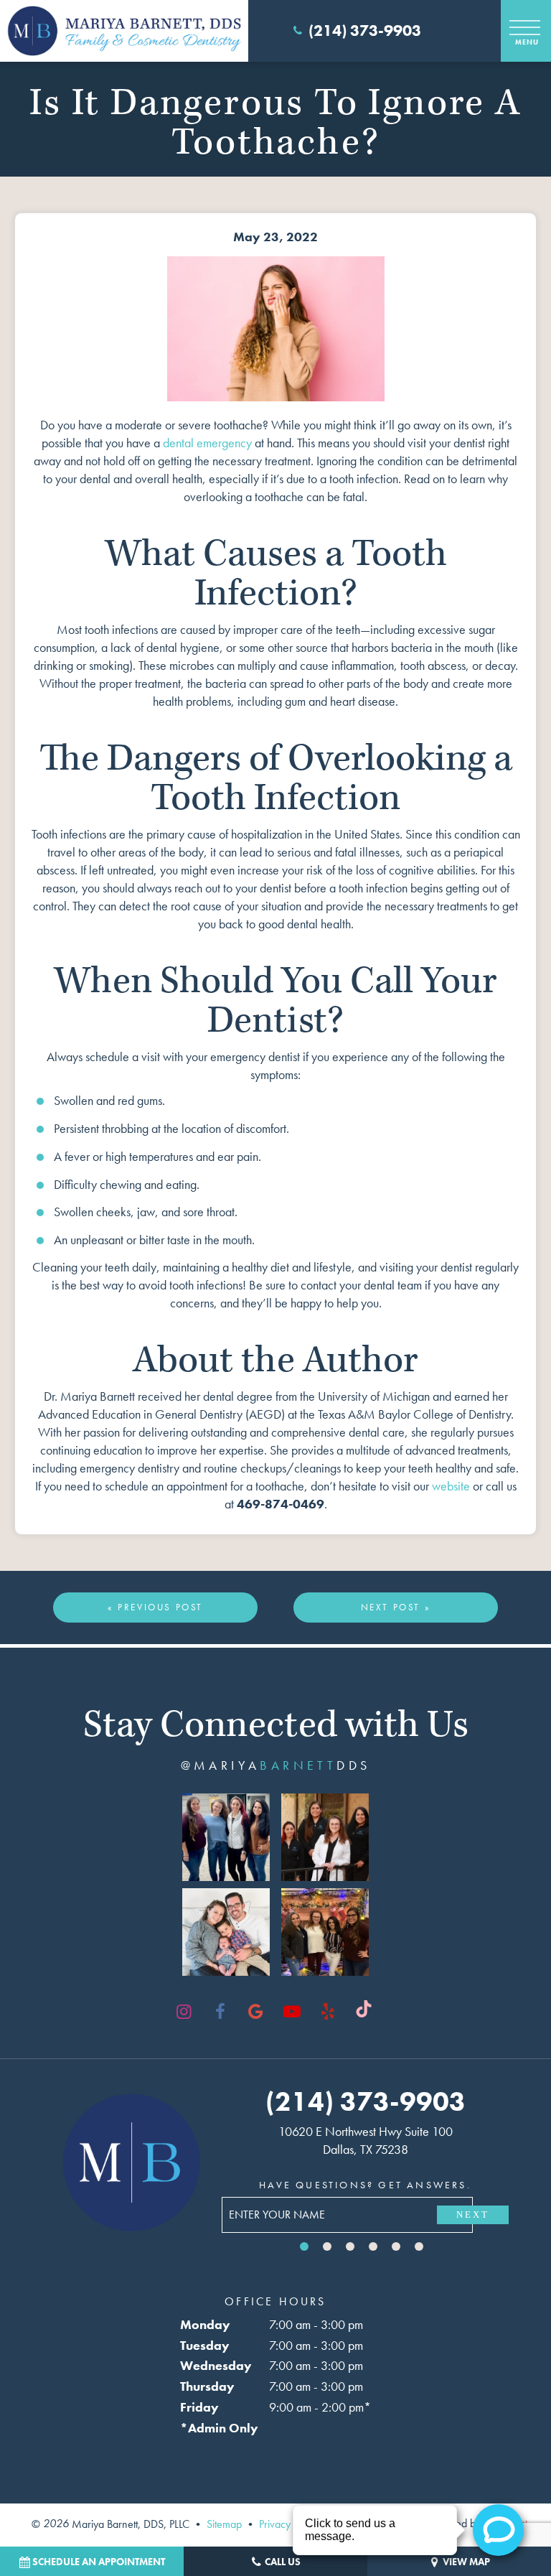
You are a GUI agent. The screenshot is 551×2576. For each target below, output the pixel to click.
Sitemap (224, 2523)
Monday (205, 2324)
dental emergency (207, 443)
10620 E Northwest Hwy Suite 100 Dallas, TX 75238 (366, 2140)
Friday (199, 2407)
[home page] (124, 31)
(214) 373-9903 (365, 31)
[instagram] (184, 2012)
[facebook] (220, 2012)
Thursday (207, 2386)
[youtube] (292, 2012)
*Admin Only (219, 2428)
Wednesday (216, 2365)
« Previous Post (155, 1607)
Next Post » (396, 1607)
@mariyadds (276, 1765)
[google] (256, 2012)
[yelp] (328, 2012)
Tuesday (205, 2345)
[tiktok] (364, 2012)
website (451, 1486)
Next (473, 2215)
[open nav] (526, 31)
